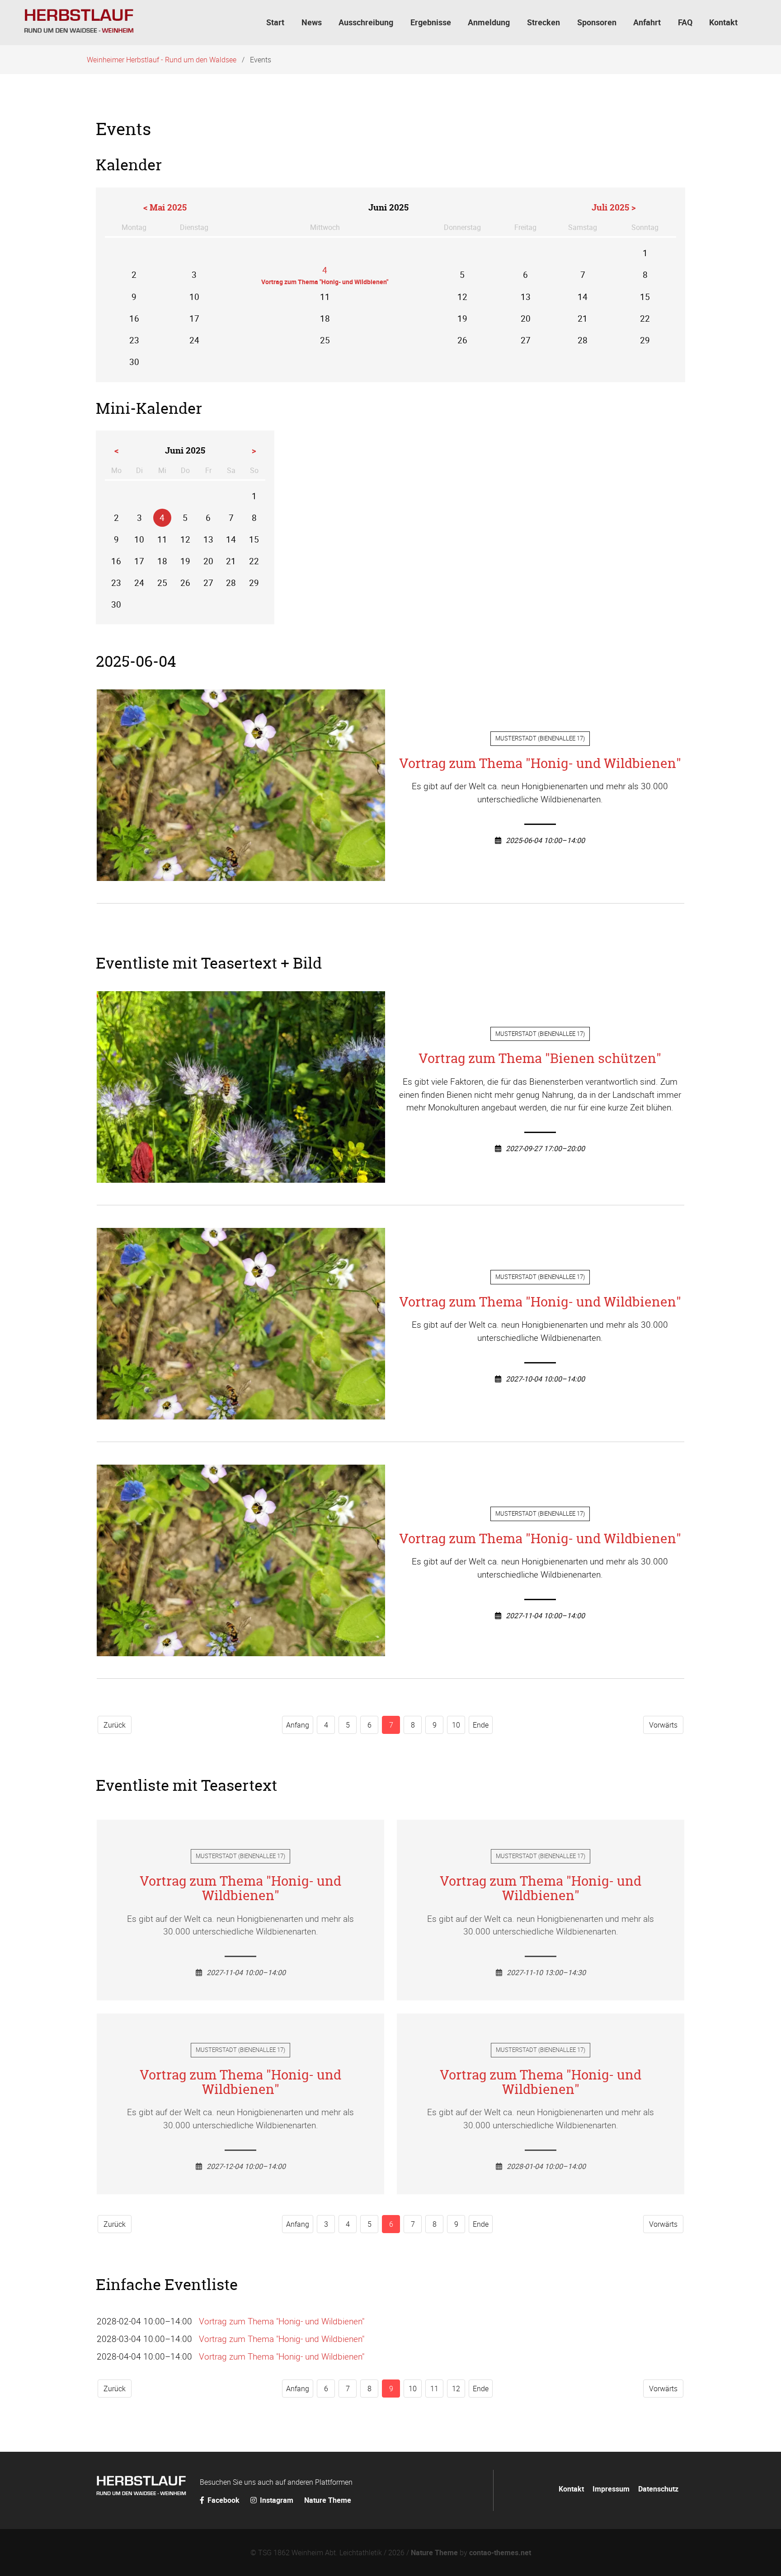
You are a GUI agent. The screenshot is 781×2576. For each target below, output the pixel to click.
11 (434, 2389)
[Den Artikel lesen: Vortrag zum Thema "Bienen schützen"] (241, 1176)
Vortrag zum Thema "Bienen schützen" (540, 1058)
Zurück (115, 1725)
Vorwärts (663, 1725)
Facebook (223, 2500)
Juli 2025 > (614, 207)
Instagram (277, 2500)
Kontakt (571, 2489)
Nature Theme (328, 2500)
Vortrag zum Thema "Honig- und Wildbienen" (540, 763)
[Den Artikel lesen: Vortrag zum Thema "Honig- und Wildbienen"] (241, 874)
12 (456, 2389)
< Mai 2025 (165, 207)
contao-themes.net (500, 2553)
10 (456, 1725)
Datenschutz (658, 2489)
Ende (481, 1725)
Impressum (611, 2489)
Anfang (298, 1725)
